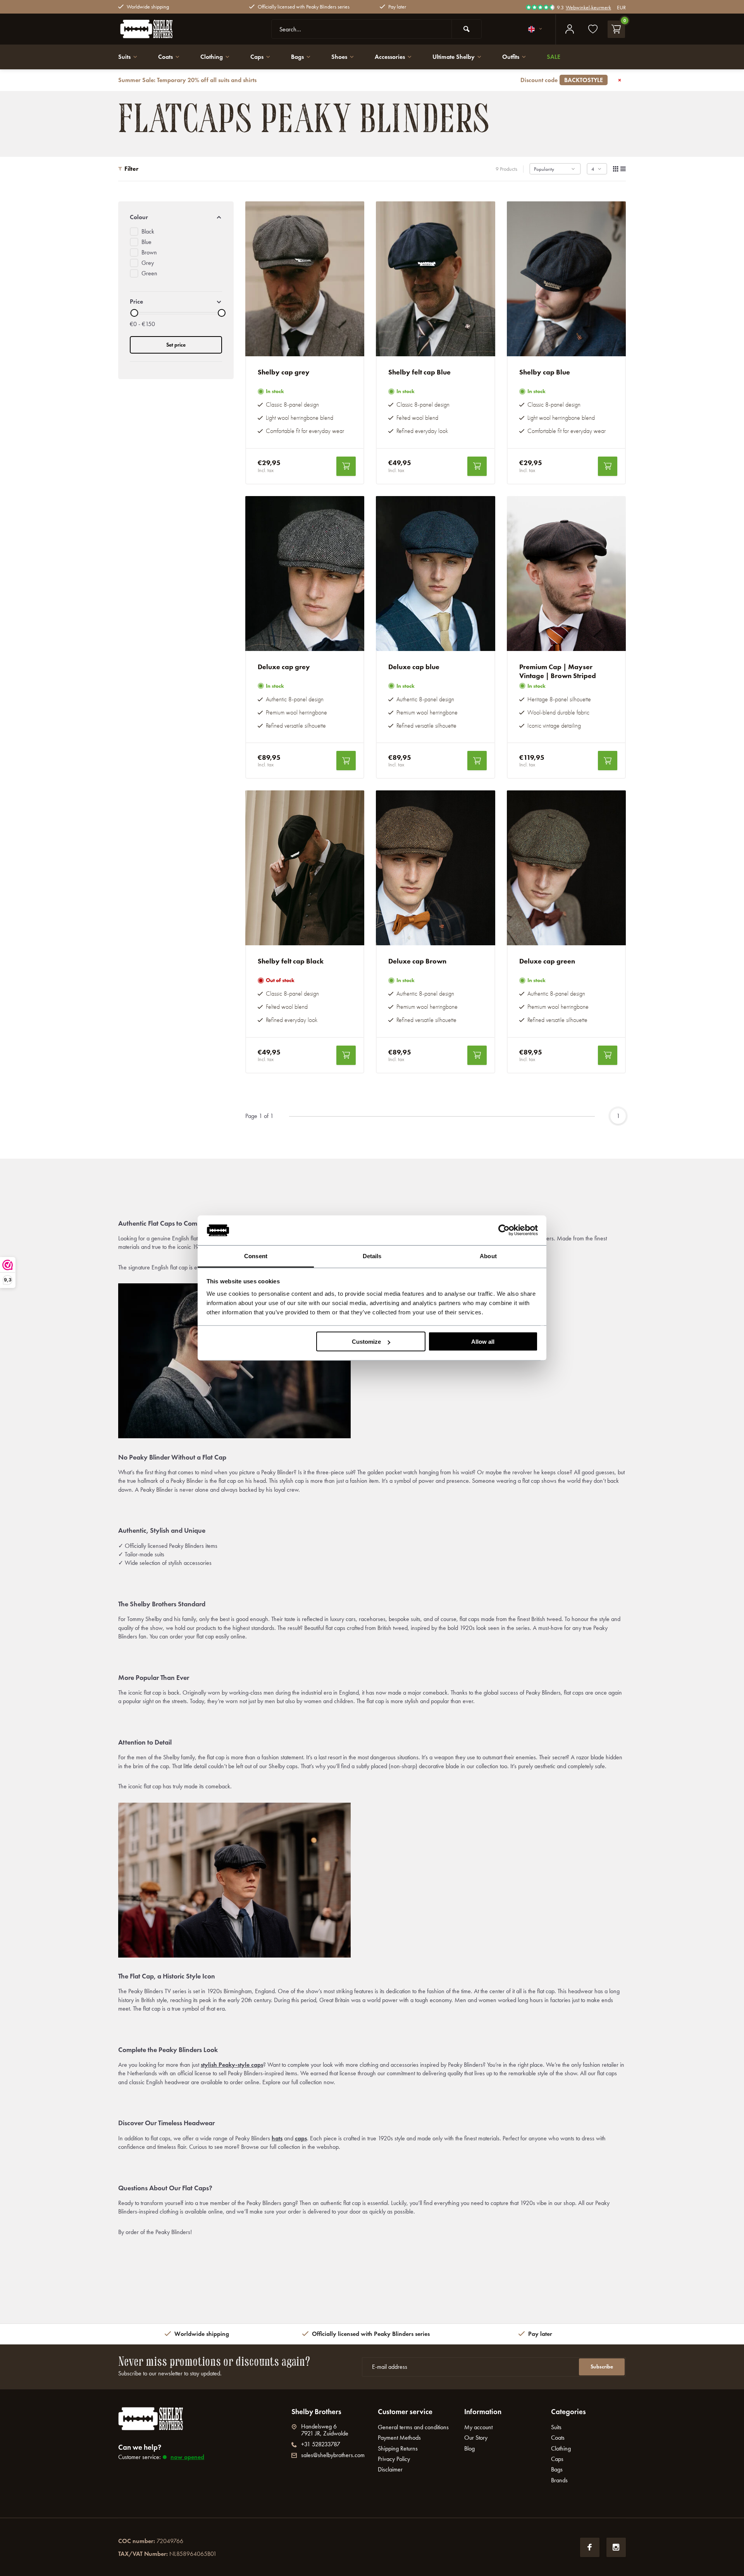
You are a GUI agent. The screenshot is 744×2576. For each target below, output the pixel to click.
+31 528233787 (321, 2444)
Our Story (476, 2438)
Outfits (511, 57)
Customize (366, 1342)
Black (148, 231)
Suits (124, 57)
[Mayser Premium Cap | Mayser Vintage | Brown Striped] (567, 574)
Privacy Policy (394, 2459)
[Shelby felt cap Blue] (436, 279)
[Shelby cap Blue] (567, 279)
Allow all (483, 1342)
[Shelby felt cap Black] (305, 868)
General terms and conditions (413, 2427)
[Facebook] (590, 2547)
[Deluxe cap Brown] (436, 868)
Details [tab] (372, 1256)
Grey (148, 263)
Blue (146, 242)
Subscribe (602, 2367)
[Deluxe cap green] (567, 868)
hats (277, 2138)
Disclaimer (390, 2469)
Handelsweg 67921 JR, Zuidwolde (325, 2430)
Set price (176, 345)
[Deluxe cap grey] (305, 574)
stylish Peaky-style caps (232, 2065)
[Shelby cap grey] (305, 279)
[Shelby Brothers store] (165, 29)
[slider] (134, 313)
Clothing (212, 57)
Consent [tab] (256, 1256)
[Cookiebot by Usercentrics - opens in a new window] (504, 1230)
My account (478, 2427)
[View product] (346, 466)
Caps (257, 57)
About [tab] (488, 1256)
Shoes (339, 57)
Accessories (390, 57)
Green (149, 273)
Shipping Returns (398, 2448)
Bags (297, 57)
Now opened (187, 2457)
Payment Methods (399, 2438)
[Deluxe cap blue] (436, 574)
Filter (131, 169)
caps (301, 2138)
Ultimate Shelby (454, 57)
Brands (559, 2480)
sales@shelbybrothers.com (333, 2455)
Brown (149, 252)
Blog (469, 2448)
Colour (139, 217)
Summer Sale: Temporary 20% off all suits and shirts (361, 80)
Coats (165, 57)
